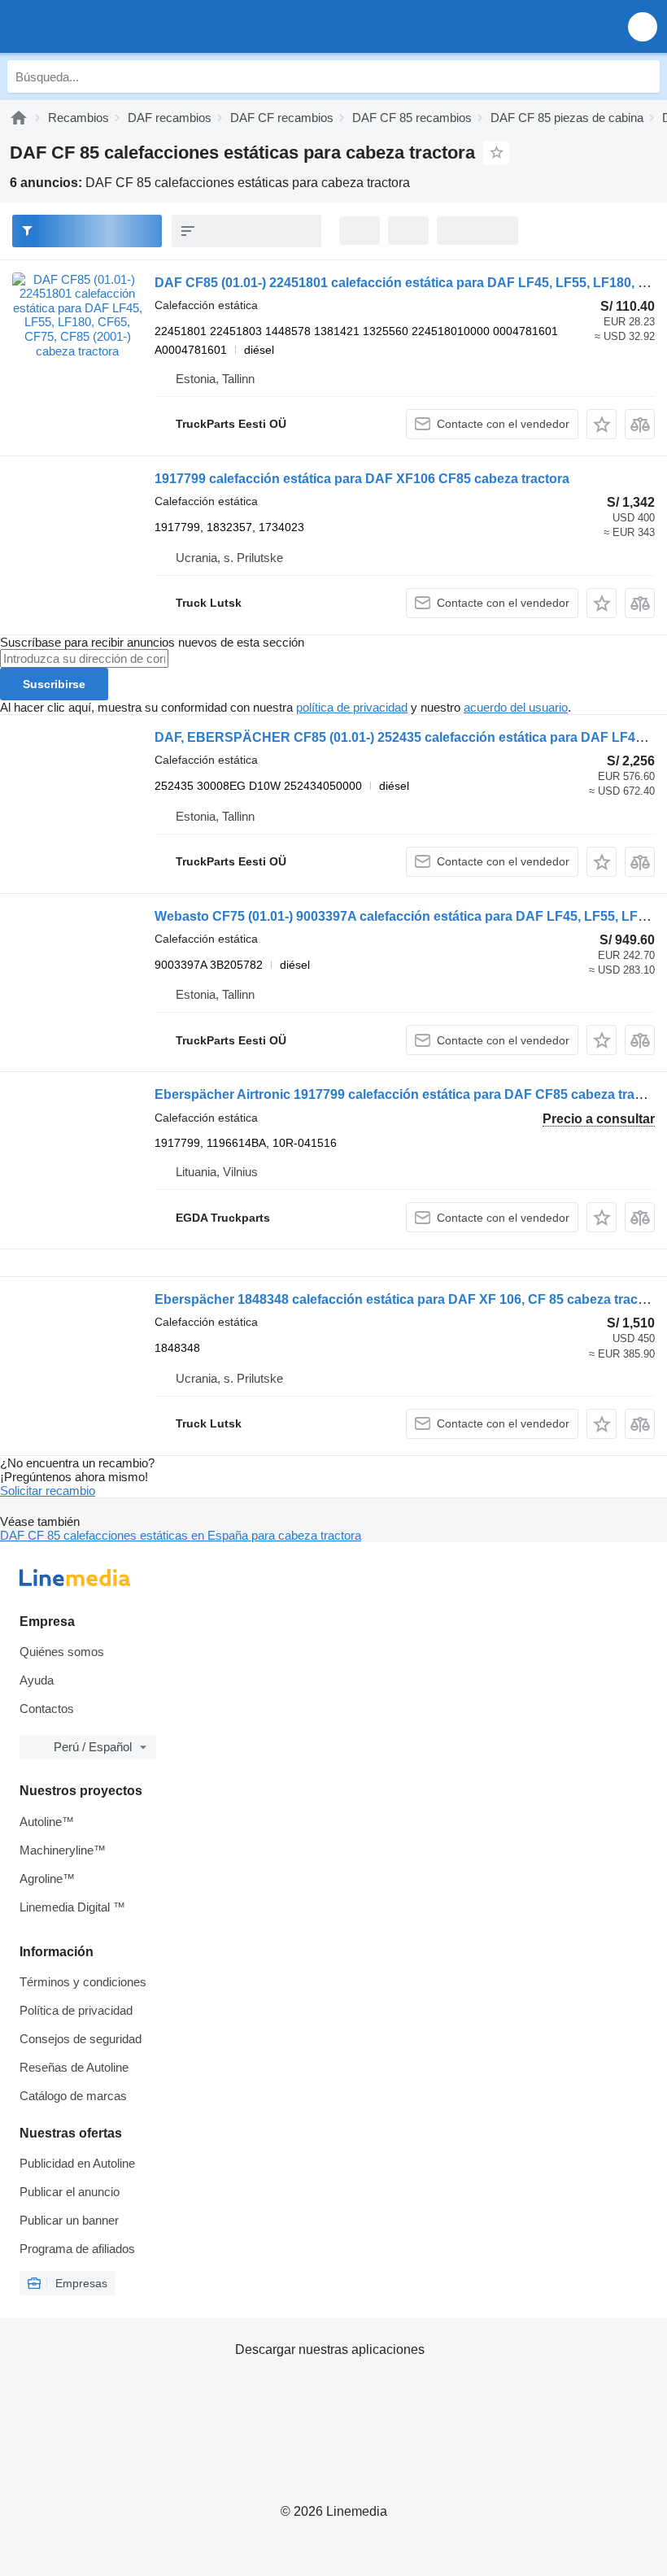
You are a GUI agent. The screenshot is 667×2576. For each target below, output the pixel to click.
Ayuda (37, 1680)
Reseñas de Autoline (74, 2067)
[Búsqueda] (643, 76)
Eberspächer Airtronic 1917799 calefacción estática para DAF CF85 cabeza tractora (410, 1094)
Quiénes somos (62, 1652)
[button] (643, 26)
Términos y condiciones (83, 1982)
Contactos (47, 1709)
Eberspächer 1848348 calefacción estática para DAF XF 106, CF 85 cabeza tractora (408, 1299)
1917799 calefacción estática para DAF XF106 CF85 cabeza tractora (362, 479)
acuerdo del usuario (516, 707)
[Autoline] (19, 118)
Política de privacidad (76, 2010)
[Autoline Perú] (105, 26)
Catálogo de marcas (73, 2096)
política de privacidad (352, 707)
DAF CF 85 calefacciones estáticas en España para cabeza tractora (181, 1535)
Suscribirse (54, 684)
